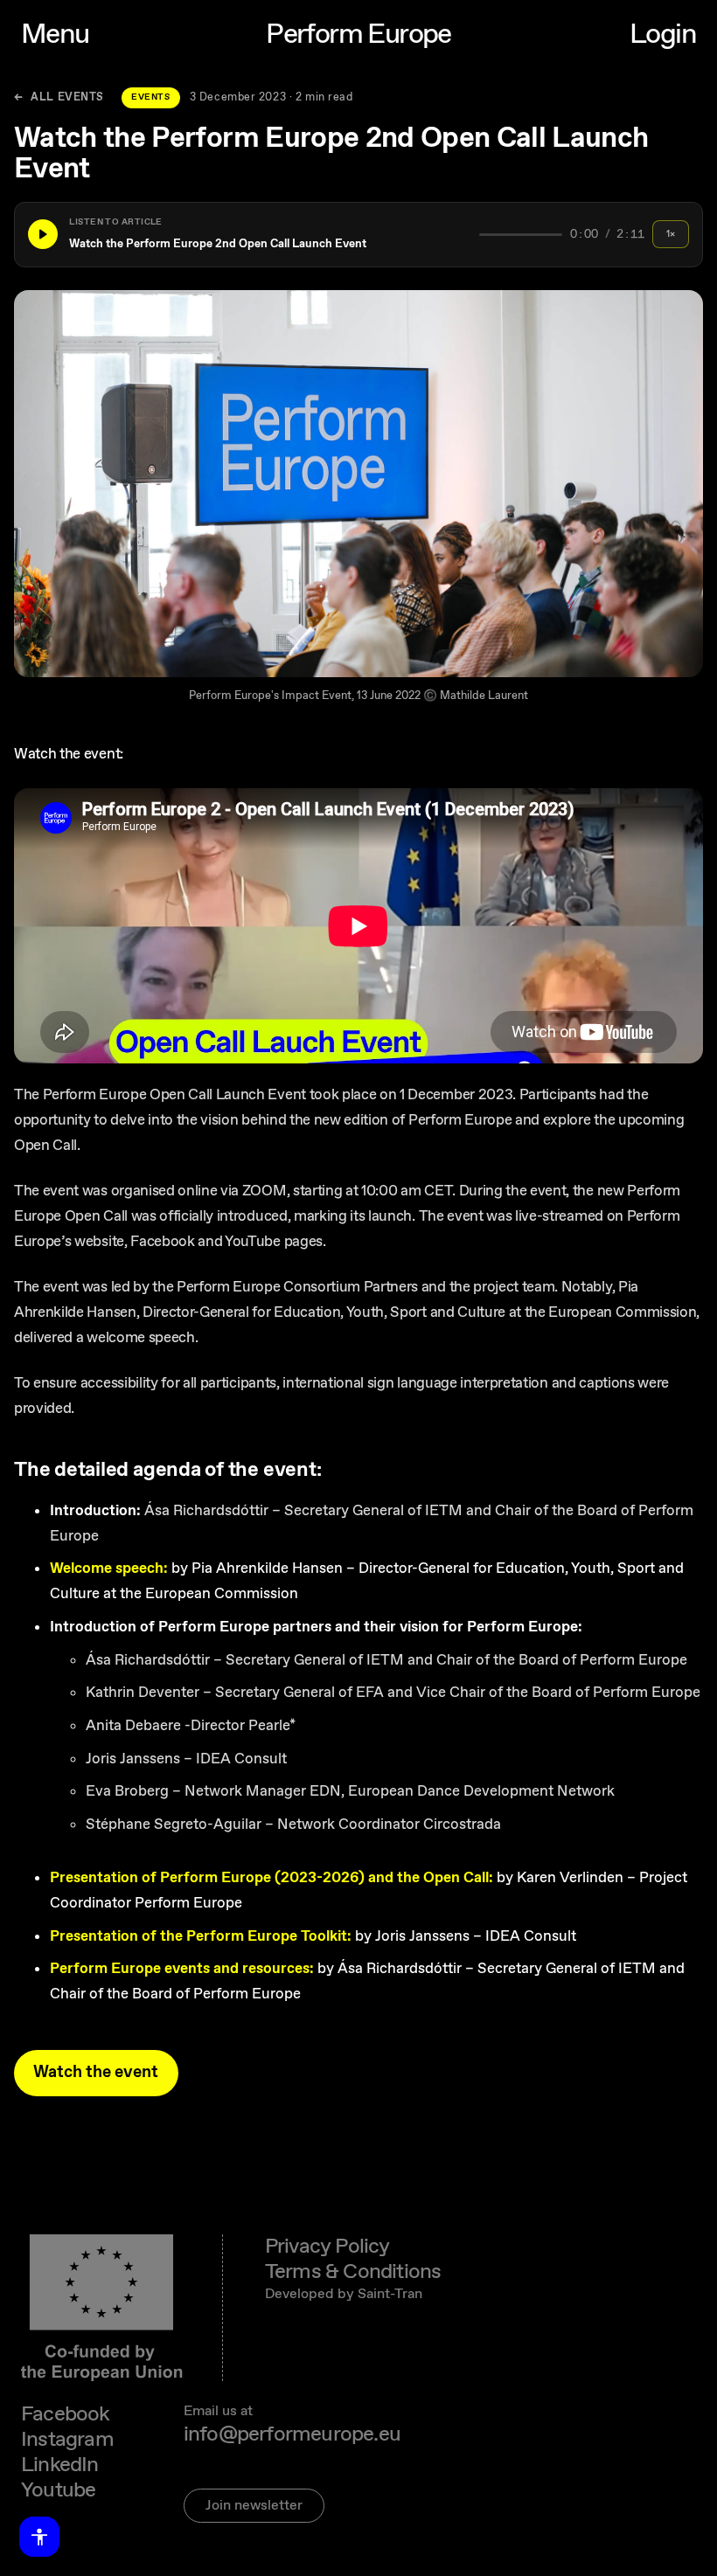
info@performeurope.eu (292, 2435)
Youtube (58, 2491)
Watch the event (96, 2072)
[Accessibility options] (39, 2537)
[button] (358, 235)
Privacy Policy (327, 2247)
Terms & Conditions (353, 2272)
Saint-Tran (390, 2294)
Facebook (66, 2415)
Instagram (67, 2440)
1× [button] (671, 234)
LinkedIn (60, 2465)
